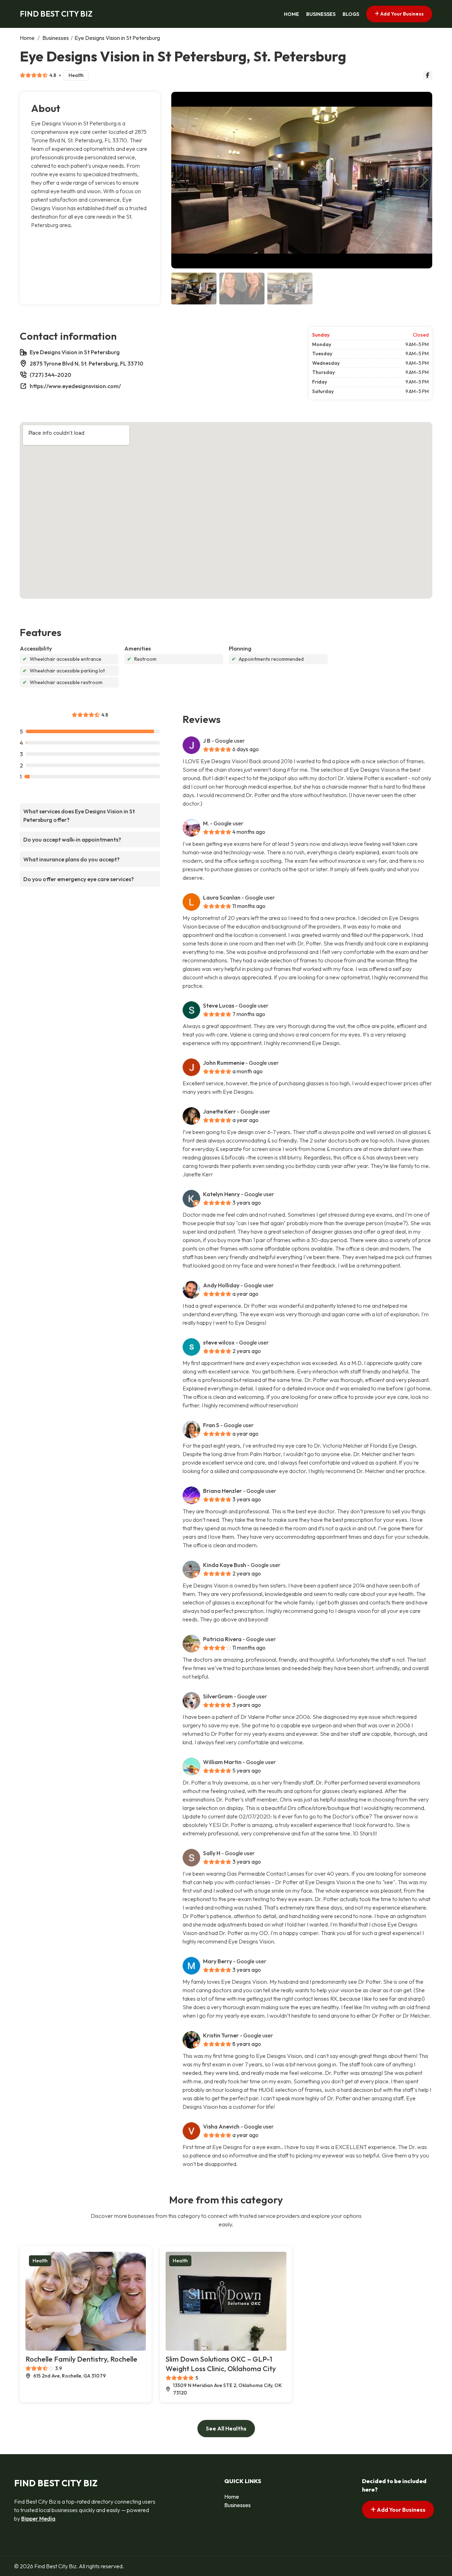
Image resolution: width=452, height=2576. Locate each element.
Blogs (351, 14)
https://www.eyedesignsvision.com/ (75, 386)
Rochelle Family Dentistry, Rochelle (81, 2359)
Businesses (321, 14)
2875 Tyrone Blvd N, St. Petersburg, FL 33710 (87, 363)
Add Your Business (402, 14)
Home (292, 14)
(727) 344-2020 (50, 375)
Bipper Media (38, 2518)
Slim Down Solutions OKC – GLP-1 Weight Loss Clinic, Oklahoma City (221, 2364)
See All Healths (226, 2428)
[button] (424, 180)
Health (76, 75)
